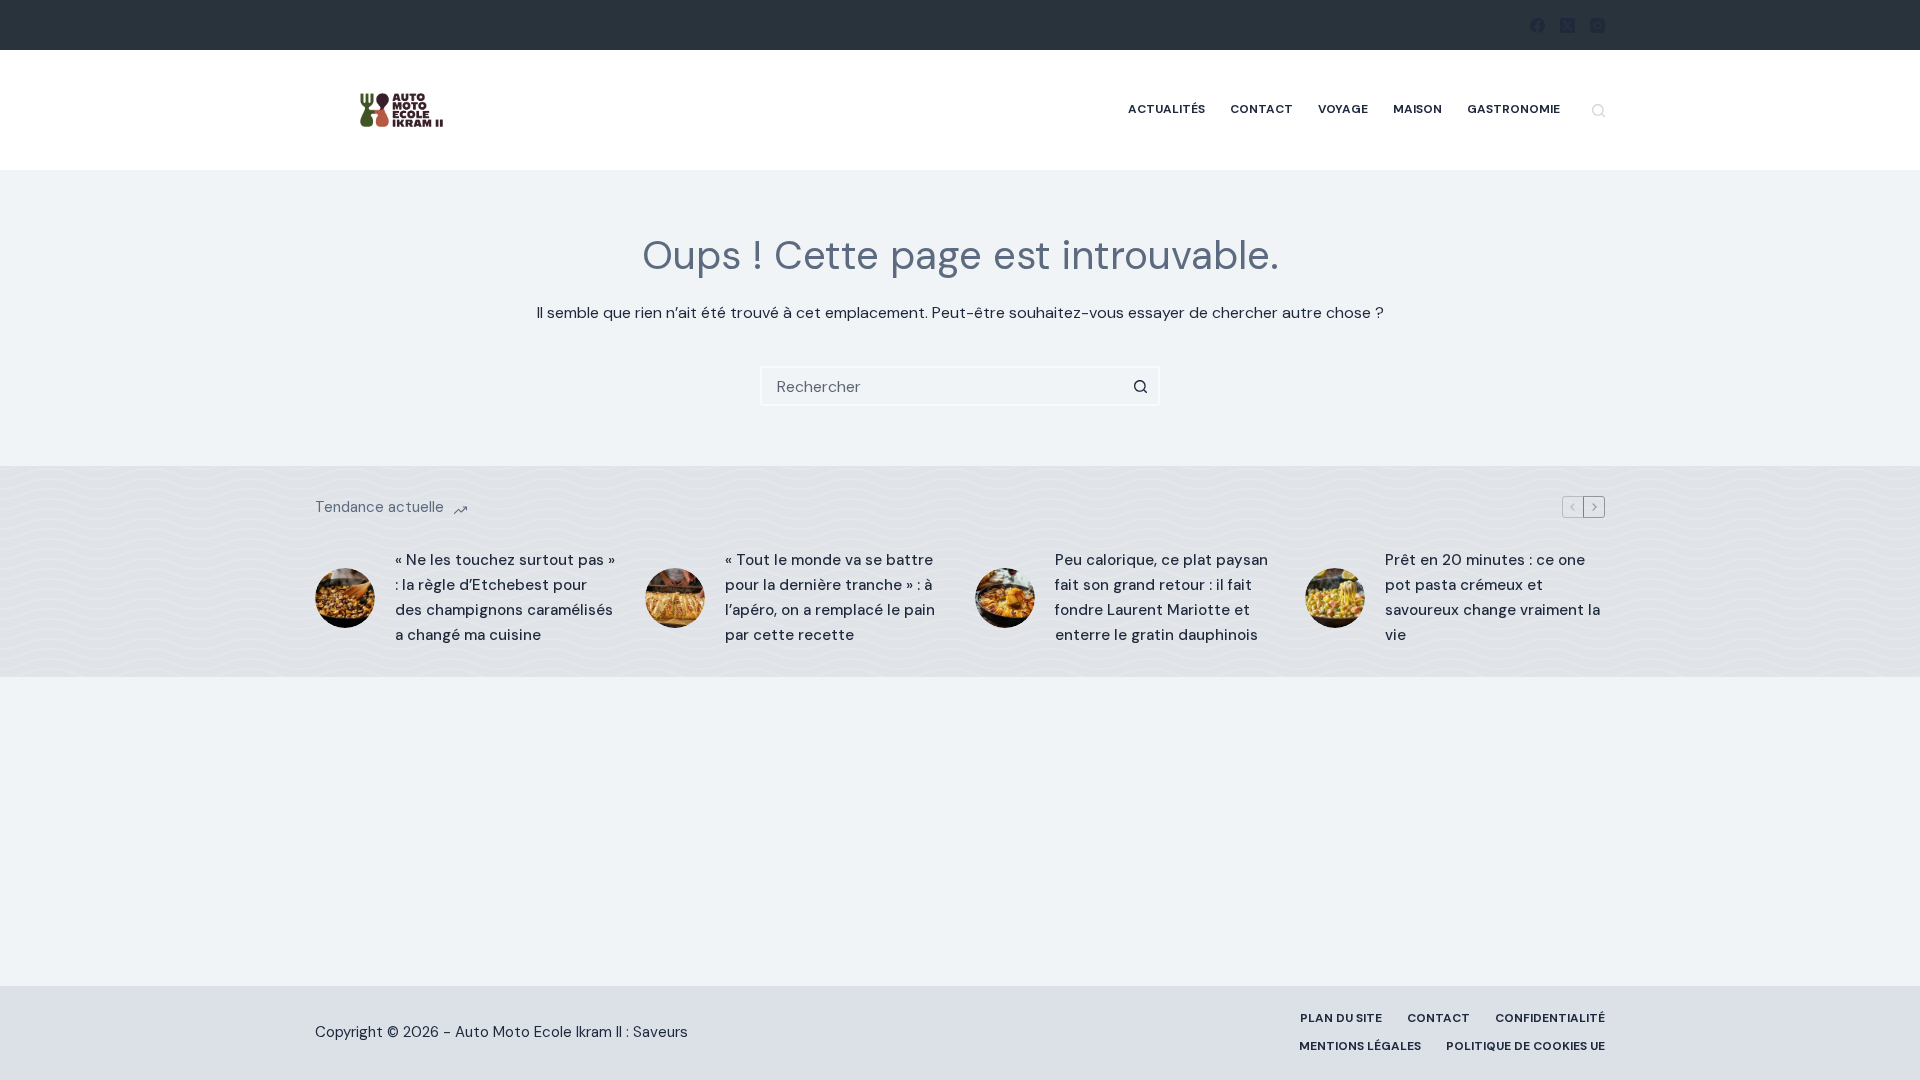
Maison (1417, 109)
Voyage (1343, 109)
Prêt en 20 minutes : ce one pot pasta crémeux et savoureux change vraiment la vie (1492, 597)
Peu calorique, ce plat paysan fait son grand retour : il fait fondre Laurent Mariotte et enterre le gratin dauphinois (1161, 597)
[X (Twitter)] (1567, 25)
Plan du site (1341, 1018)
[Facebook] (1537, 25)
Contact (1261, 109)
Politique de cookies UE (1525, 1046)
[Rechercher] (1598, 110)
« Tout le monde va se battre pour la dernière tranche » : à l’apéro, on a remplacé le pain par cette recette (830, 597)
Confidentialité (1550, 1018)
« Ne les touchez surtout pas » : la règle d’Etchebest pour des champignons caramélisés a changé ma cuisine (505, 597)
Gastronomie (1513, 109)
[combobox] (942, 386)
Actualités (1166, 109)
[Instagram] (1597, 25)
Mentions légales (1360, 1046)
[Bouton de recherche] (1140, 386)
